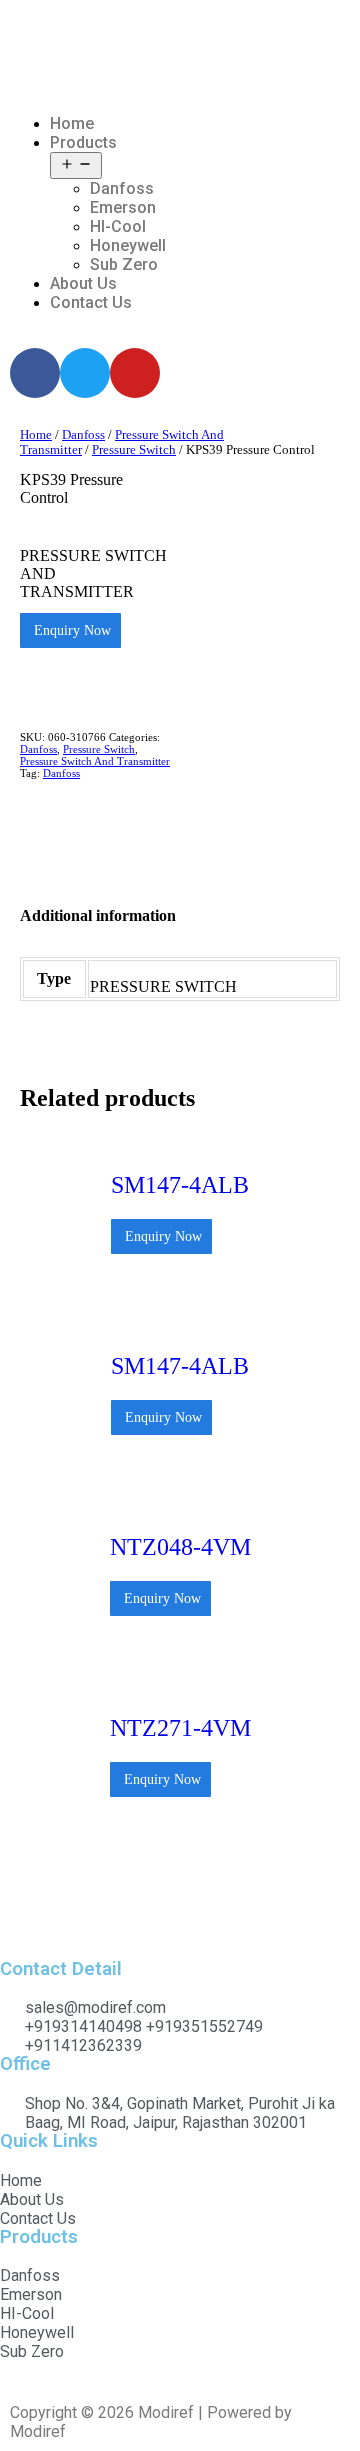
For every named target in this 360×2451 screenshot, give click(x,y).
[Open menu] (76, 165)
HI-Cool (118, 226)
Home (72, 123)
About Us (83, 283)
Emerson (123, 207)
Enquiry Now (70, 630)
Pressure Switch (134, 450)
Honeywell (128, 245)
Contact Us (91, 302)
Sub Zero (124, 264)
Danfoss (122, 188)
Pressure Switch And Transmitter (95, 761)
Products (83, 142)
